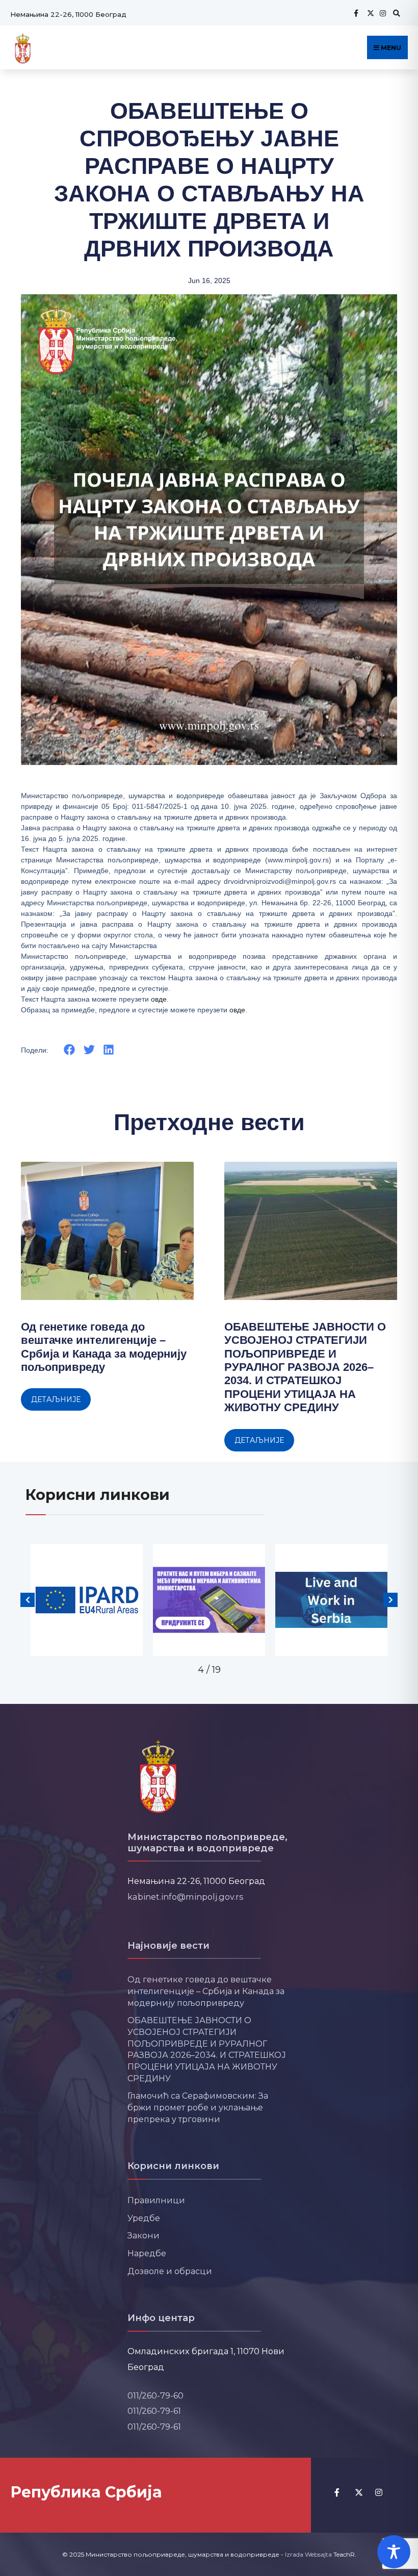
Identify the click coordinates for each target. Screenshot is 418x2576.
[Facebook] (356, 13)
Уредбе (144, 2218)
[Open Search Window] (395, 13)
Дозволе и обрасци (170, 2271)
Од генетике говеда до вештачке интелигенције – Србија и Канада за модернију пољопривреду (104, 1347)
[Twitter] (369, 13)
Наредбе (147, 2253)
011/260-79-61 (154, 2411)
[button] (70, 1050)
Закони (143, 2235)
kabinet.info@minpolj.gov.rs (186, 1897)
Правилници (156, 2200)
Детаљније (56, 1399)
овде (159, 999)
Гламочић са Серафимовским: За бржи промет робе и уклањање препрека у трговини (198, 2107)
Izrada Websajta (308, 2554)
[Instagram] (382, 13)
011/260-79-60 (155, 2395)
